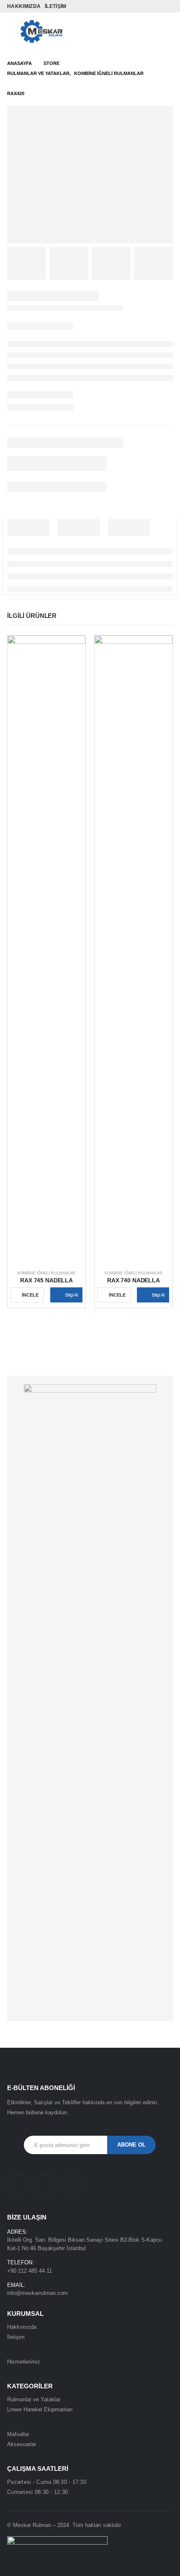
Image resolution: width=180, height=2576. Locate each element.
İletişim (55, 6)
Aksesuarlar (22, 2444)
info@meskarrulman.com (37, 2293)
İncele (30, 1295)
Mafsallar (18, 2434)
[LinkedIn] (168, 6)
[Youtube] (146, 6)
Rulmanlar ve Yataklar (34, 2399)
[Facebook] (134, 6)
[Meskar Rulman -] (41, 32)
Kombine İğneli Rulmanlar (46, 1273)
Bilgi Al (72, 1295)
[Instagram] (157, 6)
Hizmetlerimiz (24, 2362)
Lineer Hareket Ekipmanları (40, 2409)
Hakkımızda (24, 6)
